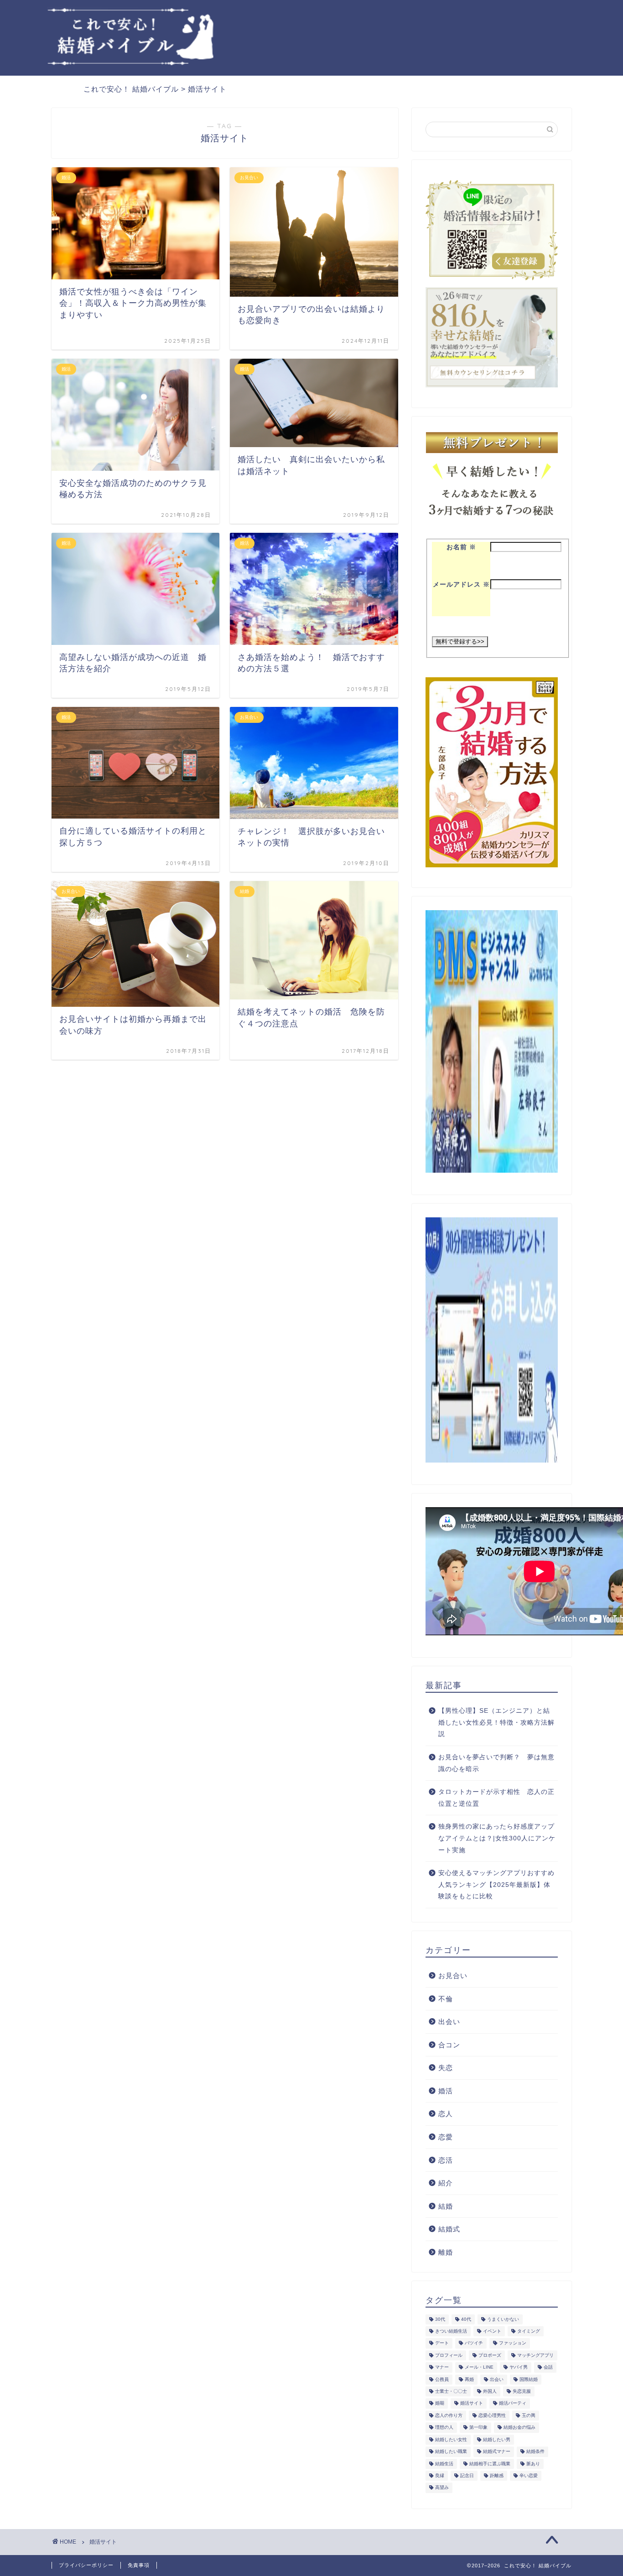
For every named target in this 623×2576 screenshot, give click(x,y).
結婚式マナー (497, 2452)
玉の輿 (529, 2415)
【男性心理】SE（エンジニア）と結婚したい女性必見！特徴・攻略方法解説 (496, 1722)
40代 (466, 2319)
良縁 (440, 2476)
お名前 (461, 547)
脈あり (533, 2464)
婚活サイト (472, 2403)
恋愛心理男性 (492, 2415)
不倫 (446, 1999)
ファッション (513, 2343)
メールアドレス (461, 585)
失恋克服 (522, 2391)
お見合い (453, 1976)
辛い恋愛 (529, 2476)
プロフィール (449, 2355)
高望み (442, 2488)
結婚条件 (535, 2452)
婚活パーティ (513, 2403)
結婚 (446, 2206)
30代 (440, 2319)
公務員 (442, 2379)
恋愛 (446, 2137)
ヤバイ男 (519, 2367)
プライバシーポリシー (86, 2565)
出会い (449, 2022)
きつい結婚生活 (451, 2331)
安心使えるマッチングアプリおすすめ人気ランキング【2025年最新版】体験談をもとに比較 (496, 1885)
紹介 (446, 2183)
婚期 (440, 2403)
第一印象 (478, 2428)
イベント (492, 2331)
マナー (442, 2367)
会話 (548, 2367)
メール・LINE (479, 2367)
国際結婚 (529, 2379)
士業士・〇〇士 (451, 2391)
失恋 (446, 2068)
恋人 (446, 2114)
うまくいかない (503, 2319)
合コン (449, 2045)
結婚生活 (444, 2464)
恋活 (446, 2160)
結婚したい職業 (451, 2452)
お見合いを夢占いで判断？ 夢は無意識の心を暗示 (496, 1763)
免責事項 (139, 2565)
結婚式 (449, 2229)
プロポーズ (490, 2355)
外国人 (490, 2391)
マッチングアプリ (535, 2355)
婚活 (446, 2091)
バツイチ (474, 2343)
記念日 (467, 2476)
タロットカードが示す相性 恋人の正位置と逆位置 (496, 1798)
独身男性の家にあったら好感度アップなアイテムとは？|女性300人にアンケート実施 (497, 1838)
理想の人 (444, 2428)
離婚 (446, 2252)
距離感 (497, 2476)
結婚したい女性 (451, 2439)
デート (442, 2343)
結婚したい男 (497, 2439)
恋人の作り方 (449, 2415)
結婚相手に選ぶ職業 (490, 2464)
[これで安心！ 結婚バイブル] (132, 63)
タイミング (529, 2331)
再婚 (469, 2379)
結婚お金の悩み (519, 2428)
